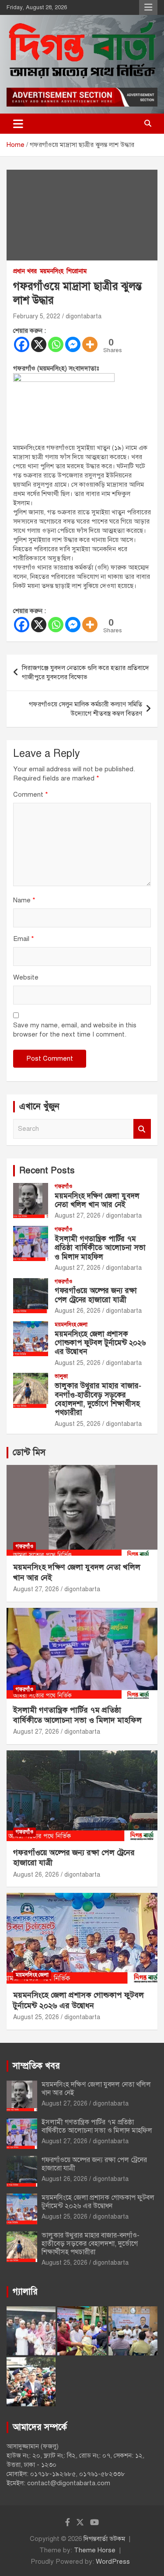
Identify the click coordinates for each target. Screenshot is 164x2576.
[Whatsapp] (56, 344)
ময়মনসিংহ (52, 271)
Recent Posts (47, 1170)
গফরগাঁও (63, 1186)
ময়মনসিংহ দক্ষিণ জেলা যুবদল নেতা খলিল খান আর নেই (97, 1200)
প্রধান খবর (25, 271)
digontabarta (84, 316)
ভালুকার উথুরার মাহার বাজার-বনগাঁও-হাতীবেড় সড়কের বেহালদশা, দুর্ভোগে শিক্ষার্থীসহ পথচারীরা (98, 1399)
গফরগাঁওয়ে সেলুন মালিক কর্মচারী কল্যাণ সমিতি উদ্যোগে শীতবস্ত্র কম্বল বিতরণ (85, 709)
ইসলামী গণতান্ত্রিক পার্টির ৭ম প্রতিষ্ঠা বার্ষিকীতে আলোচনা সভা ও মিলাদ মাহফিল (100, 1248)
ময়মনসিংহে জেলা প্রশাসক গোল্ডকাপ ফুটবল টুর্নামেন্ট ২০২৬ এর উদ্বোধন (100, 1343)
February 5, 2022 (37, 316)
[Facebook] (22, 344)
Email (24, 939)
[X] (39, 344)
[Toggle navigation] (18, 124)
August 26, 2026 (78, 1311)
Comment (31, 795)
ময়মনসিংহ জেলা (71, 1325)
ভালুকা (61, 1376)
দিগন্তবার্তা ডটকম (104, 2539)
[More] (90, 344)
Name (24, 900)
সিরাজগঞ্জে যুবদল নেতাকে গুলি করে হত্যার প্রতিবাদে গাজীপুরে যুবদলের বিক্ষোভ (85, 672)
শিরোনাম (77, 271)
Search (142, 1129)
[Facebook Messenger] (73, 344)
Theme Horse (95, 2550)
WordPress (113, 2562)
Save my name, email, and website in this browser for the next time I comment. (75, 1030)
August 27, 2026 (78, 1216)
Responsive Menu (148, 7)
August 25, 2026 (78, 1363)
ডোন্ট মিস (29, 1452)
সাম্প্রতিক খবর (36, 2066)
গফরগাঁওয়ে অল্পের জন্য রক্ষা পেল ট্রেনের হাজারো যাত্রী (96, 1295)
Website (26, 977)
